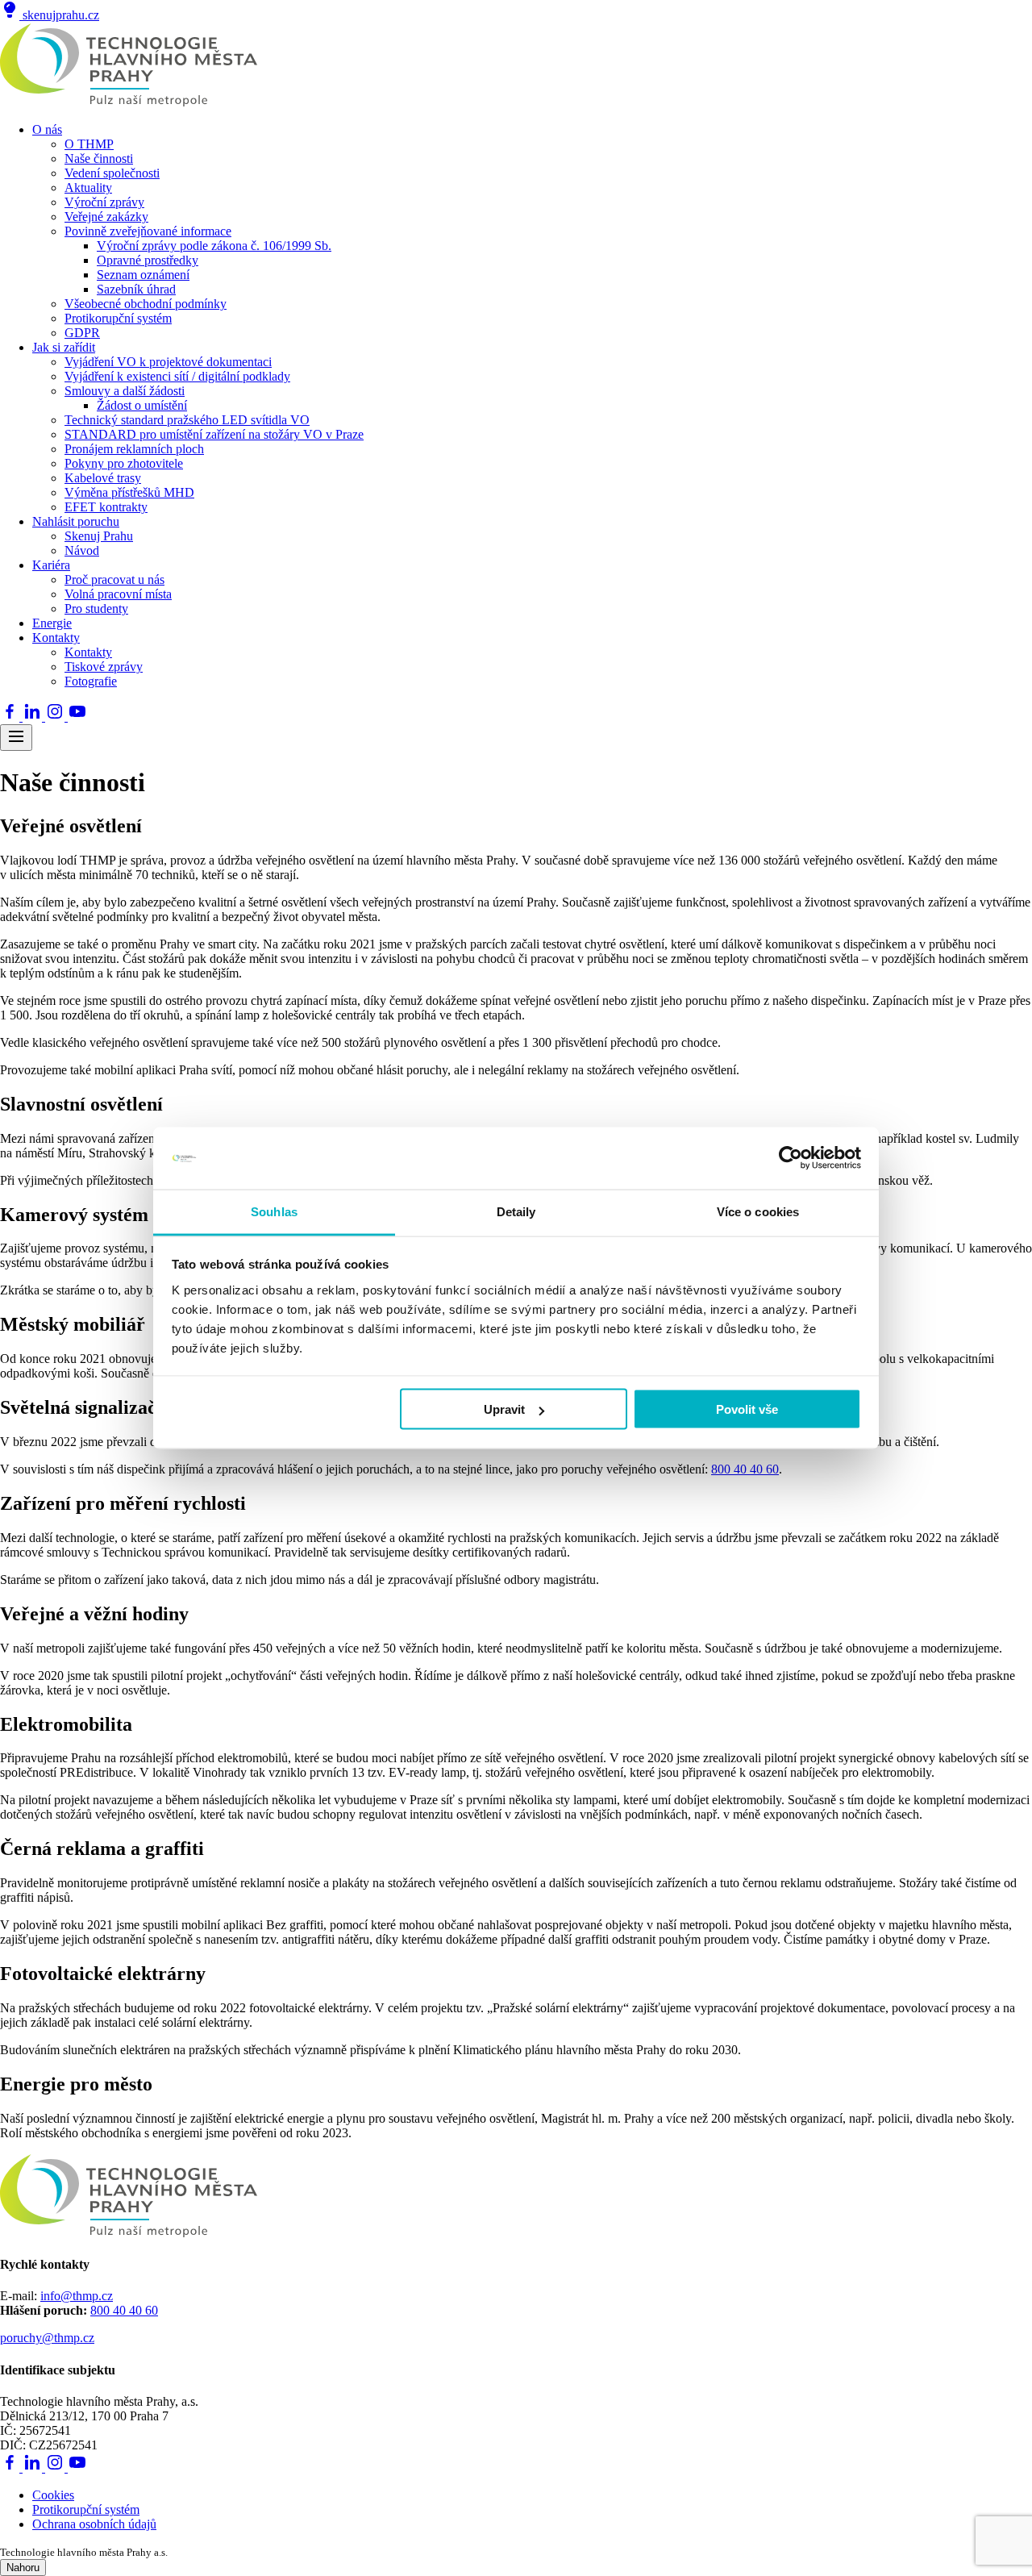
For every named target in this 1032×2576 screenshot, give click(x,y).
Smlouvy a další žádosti (125, 391)
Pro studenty (96, 609)
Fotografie (91, 681)
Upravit (504, 1409)
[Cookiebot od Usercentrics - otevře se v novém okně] (791, 1158)
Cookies (53, 2495)
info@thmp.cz (77, 2296)
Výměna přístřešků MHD (129, 492)
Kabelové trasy (103, 478)
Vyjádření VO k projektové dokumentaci (168, 362)
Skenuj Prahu (99, 536)
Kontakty (56, 638)
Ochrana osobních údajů (94, 2524)
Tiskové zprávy (104, 667)
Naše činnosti (99, 158)
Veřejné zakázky (106, 217)
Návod (82, 550)
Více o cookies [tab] (758, 1211)
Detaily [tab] (516, 1211)
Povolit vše (747, 1409)
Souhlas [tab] (274, 1211)
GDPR (82, 333)
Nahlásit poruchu (76, 521)
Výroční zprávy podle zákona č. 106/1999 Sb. (214, 246)
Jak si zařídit (64, 347)
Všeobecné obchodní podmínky (146, 304)
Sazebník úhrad (136, 289)
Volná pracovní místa (118, 594)
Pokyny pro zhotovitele (124, 463)
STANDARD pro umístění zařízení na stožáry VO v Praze (214, 434)
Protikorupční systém (118, 318)
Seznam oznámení (143, 275)
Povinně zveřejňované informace (148, 231)
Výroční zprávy (104, 202)
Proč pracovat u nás (114, 579)
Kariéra (51, 565)
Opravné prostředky (148, 260)
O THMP (89, 144)
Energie (52, 623)
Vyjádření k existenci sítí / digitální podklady (177, 376)
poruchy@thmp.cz (47, 2338)
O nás (47, 129)
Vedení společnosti (112, 173)
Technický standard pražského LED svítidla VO (187, 420)
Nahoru (23, 2568)
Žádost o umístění (142, 405)
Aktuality (88, 188)
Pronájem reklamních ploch (134, 449)
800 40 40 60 (745, 1469)
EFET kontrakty (106, 507)
